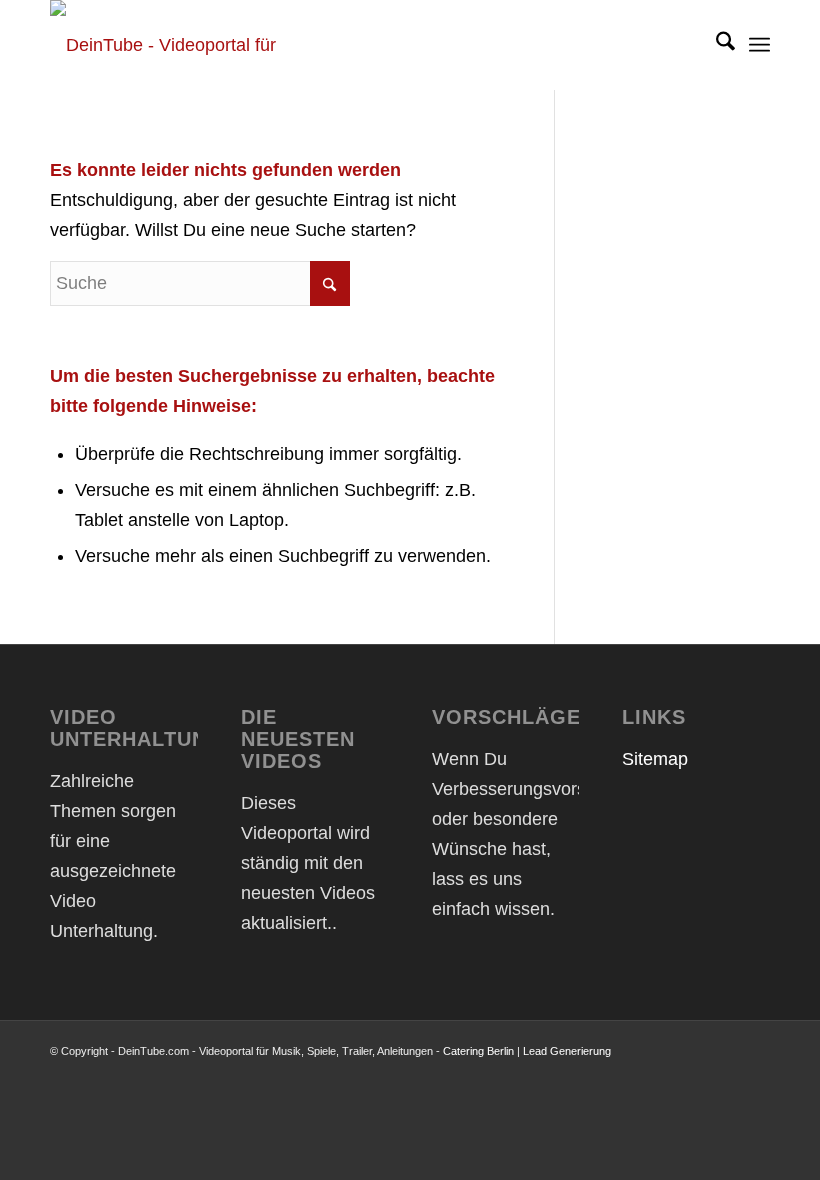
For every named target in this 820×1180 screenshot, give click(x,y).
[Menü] (759, 45)
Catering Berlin (478, 1051)
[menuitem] (715, 45)
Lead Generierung (567, 1051)
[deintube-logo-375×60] (185, 45)
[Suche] (715, 45)
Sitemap (655, 759)
